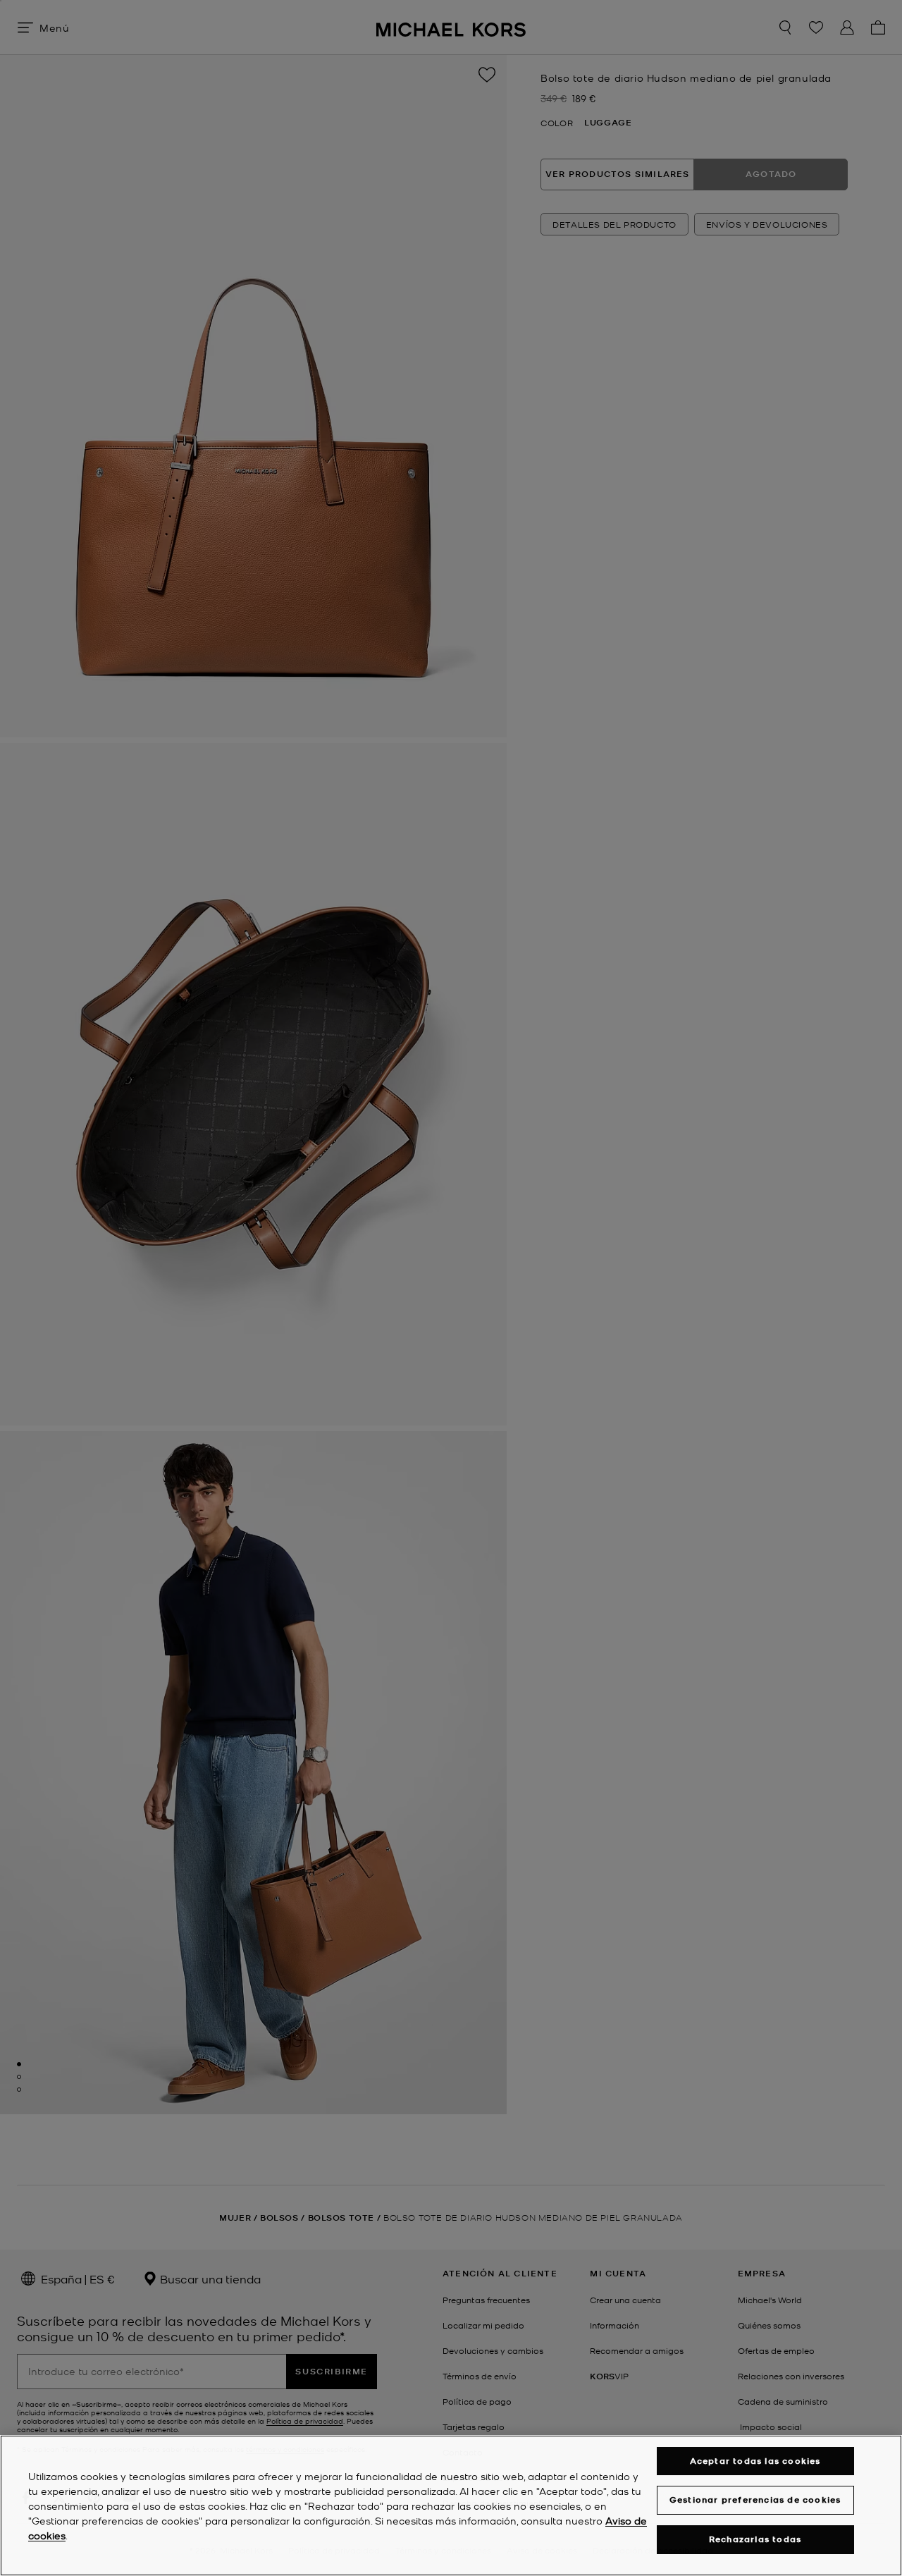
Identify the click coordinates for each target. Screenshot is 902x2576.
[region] (451, 2506)
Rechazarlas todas (755, 2539)
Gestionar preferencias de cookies (755, 2500)
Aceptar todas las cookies (755, 2461)
